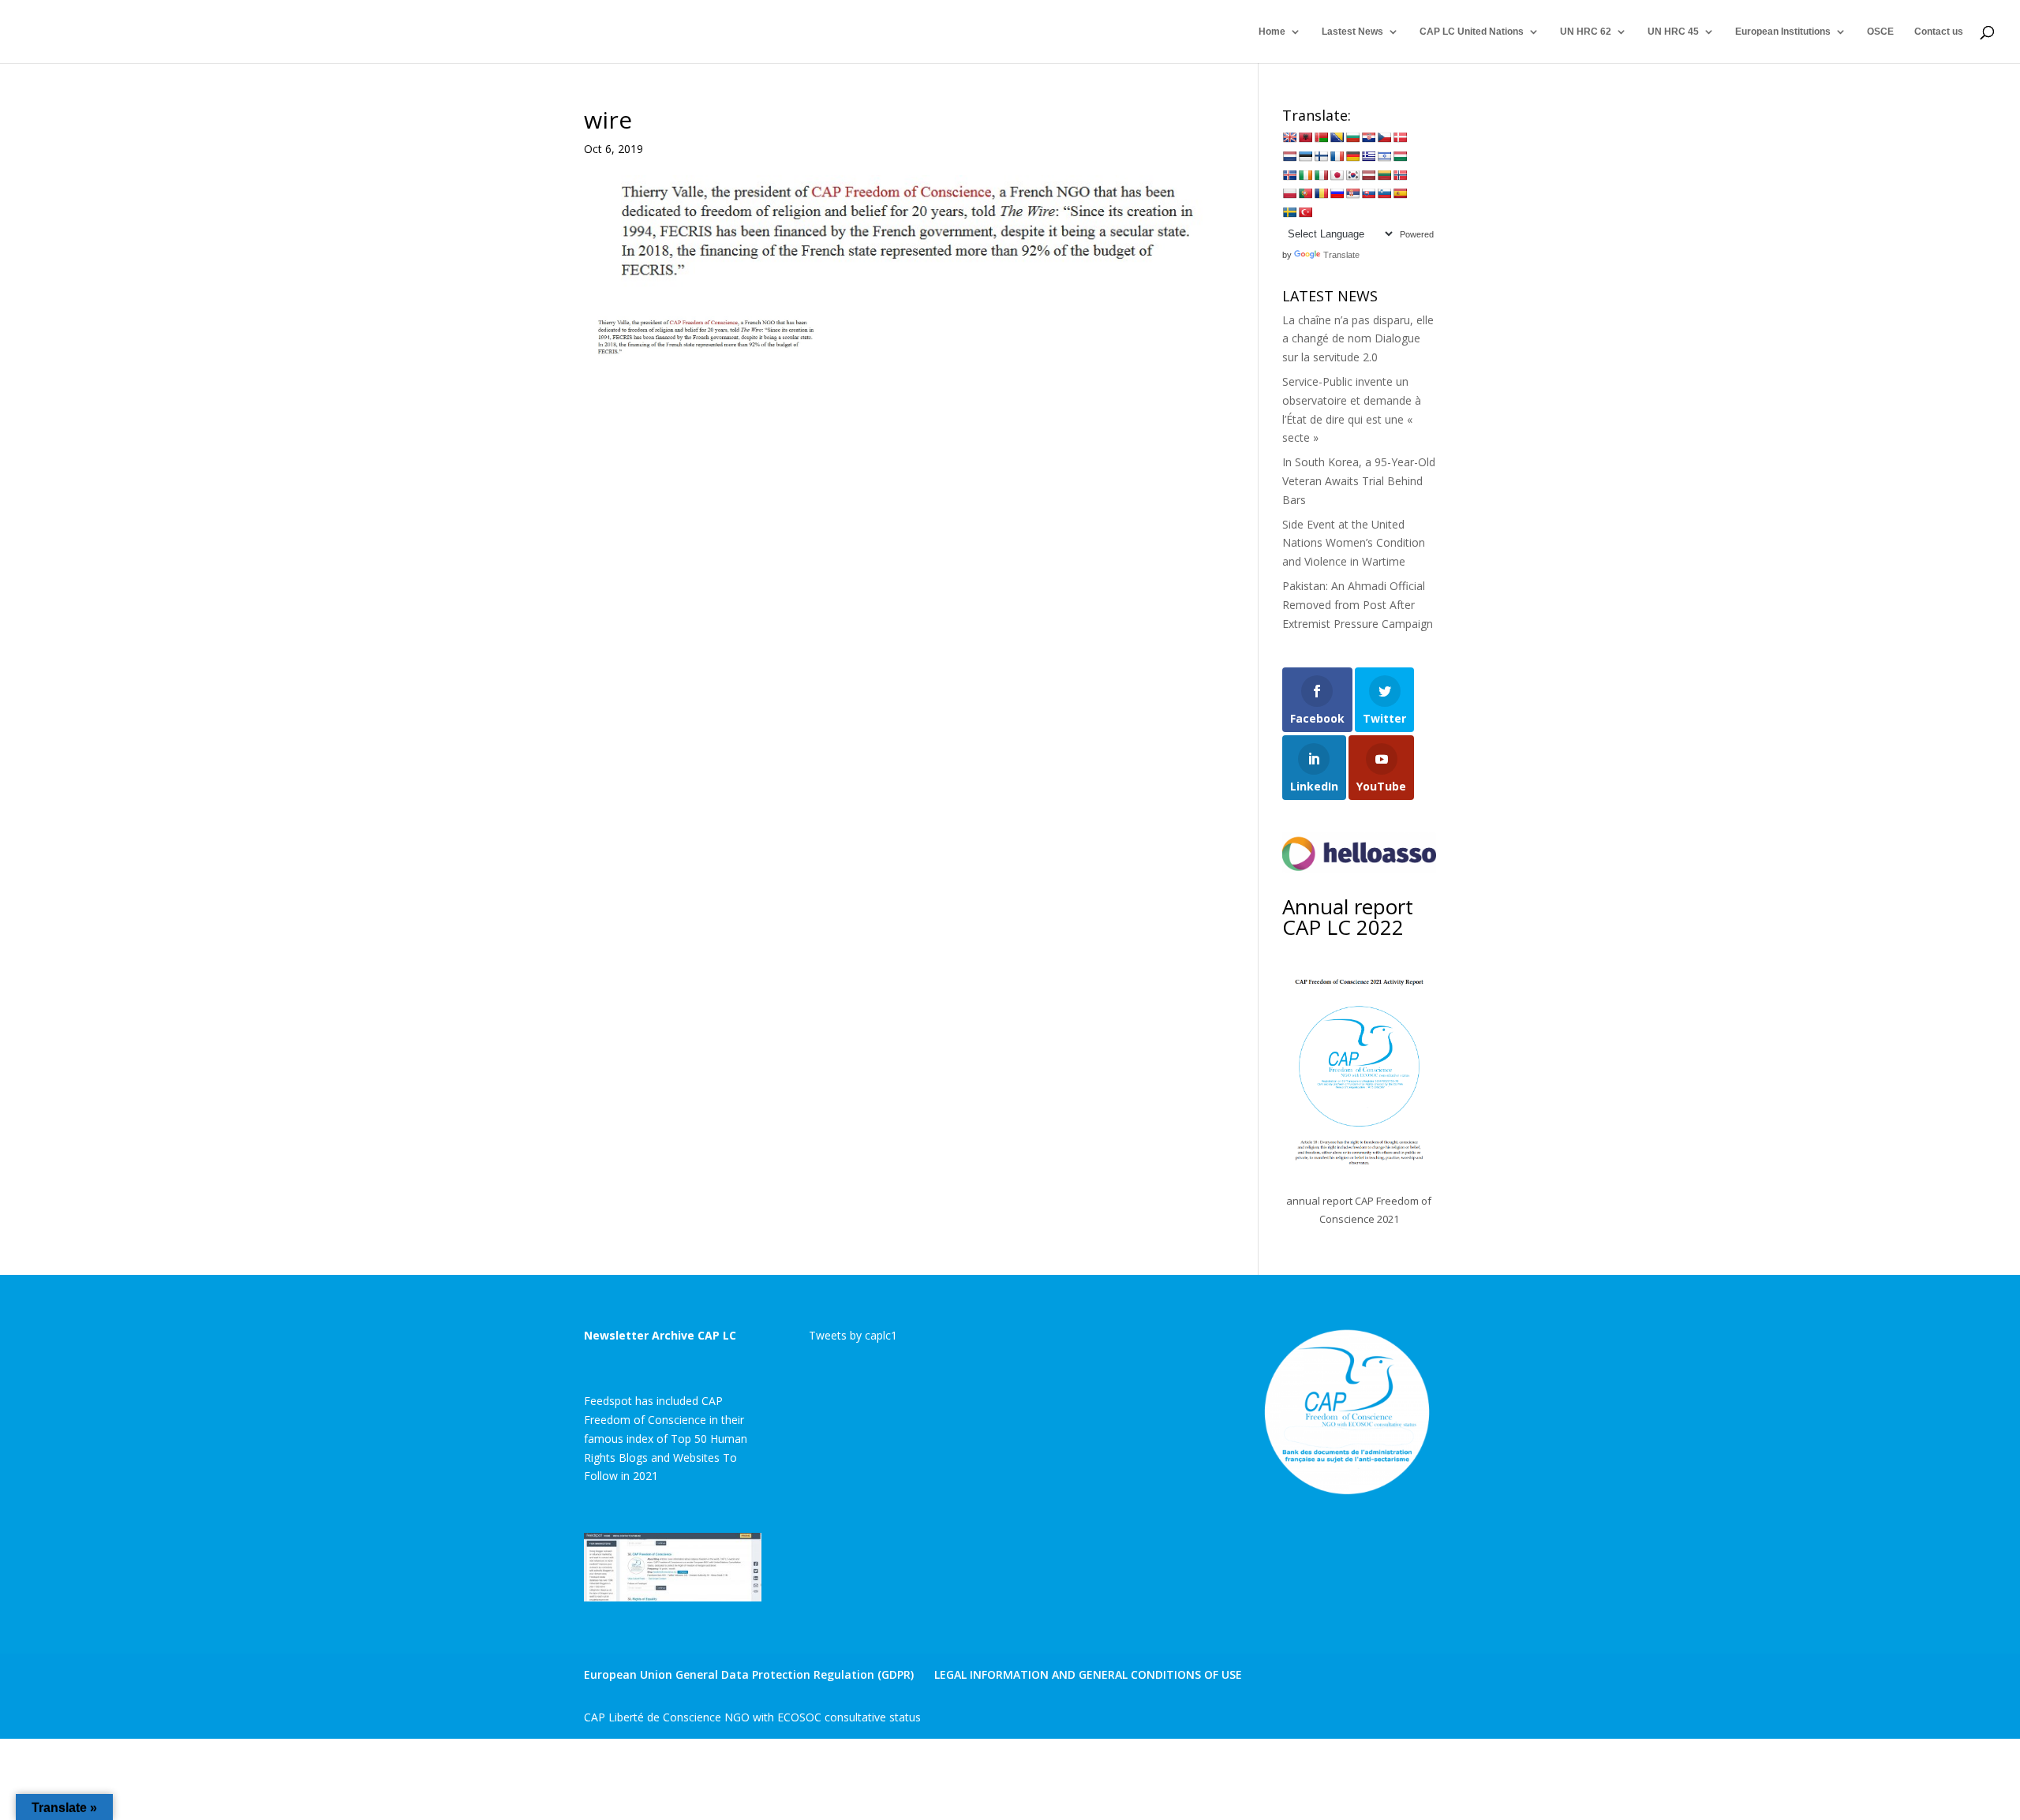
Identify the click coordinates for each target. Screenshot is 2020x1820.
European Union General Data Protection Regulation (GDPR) (749, 1674)
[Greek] (1368, 156)
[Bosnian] (1337, 137)
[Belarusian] (1321, 137)
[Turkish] (1305, 212)
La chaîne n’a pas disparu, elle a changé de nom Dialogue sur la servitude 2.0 (1358, 339)
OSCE (1880, 32)
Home (1272, 32)
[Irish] (1305, 175)
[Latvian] (1368, 175)
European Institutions (1783, 32)
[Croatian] (1368, 137)
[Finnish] (1321, 156)
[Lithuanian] (1384, 175)
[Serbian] (1352, 193)
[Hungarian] (1400, 156)
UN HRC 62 (1586, 32)
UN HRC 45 (1673, 32)
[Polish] (1289, 193)
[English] (1289, 137)
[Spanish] (1400, 193)
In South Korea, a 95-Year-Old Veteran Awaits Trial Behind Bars (1359, 481)
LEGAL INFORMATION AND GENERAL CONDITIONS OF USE (1088, 1674)
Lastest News (1352, 32)
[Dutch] (1289, 156)
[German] (1352, 156)
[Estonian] (1305, 156)
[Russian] (1337, 193)
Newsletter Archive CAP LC (660, 1335)
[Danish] (1400, 137)
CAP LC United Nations (1472, 32)
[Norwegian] (1400, 175)
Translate (1341, 255)
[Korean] (1352, 175)
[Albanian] (1305, 137)
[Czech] (1384, 137)
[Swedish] (1289, 212)
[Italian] (1321, 175)
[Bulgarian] (1352, 137)
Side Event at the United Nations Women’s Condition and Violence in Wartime (1354, 543)
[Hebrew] (1384, 156)
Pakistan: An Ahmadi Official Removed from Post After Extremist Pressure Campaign (1358, 605)
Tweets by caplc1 (853, 1335)
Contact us (1939, 32)
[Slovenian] (1384, 193)
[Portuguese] (1305, 193)
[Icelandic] (1289, 175)
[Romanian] (1321, 193)
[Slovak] (1368, 193)
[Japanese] (1337, 175)
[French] (1337, 156)
